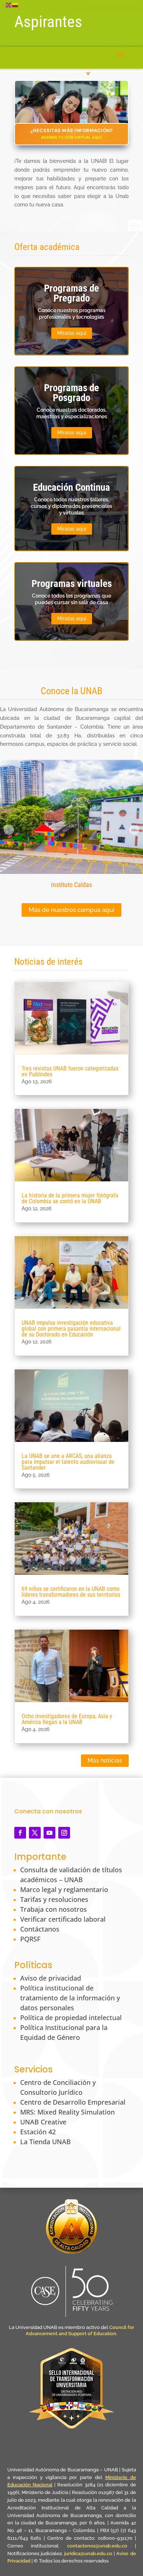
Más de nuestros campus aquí (71, 910)
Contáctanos (40, 1929)
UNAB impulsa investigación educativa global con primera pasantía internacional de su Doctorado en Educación (71, 1329)
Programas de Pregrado (71, 293)
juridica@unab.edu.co (88, 2553)
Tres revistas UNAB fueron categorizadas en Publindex (70, 1071)
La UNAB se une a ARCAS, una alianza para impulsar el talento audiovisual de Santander (68, 1462)
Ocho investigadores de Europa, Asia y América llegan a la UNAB (67, 1719)
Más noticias (105, 1760)
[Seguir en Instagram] (64, 1833)
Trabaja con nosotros (54, 1909)
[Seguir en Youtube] (49, 1833)
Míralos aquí (72, 333)
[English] (9, 5)
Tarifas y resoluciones (54, 1899)
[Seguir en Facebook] (20, 1833)
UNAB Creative (43, 2122)
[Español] (15, 5)
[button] (9, 830)
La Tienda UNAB (45, 2142)
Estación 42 (38, 2132)
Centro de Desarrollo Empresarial (73, 2102)
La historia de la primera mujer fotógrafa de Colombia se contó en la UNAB (70, 1198)
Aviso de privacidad (51, 1978)
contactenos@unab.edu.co (97, 2546)
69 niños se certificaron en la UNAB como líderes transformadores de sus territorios (71, 1592)
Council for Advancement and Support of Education (80, 2330)
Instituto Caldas (71, 885)
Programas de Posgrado (71, 393)
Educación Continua (71, 487)
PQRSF (30, 1939)
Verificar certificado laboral (63, 1919)
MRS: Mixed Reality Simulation (67, 2112)
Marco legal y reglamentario (64, 1889)
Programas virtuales (72, 584)
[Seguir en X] (35, 1833)
